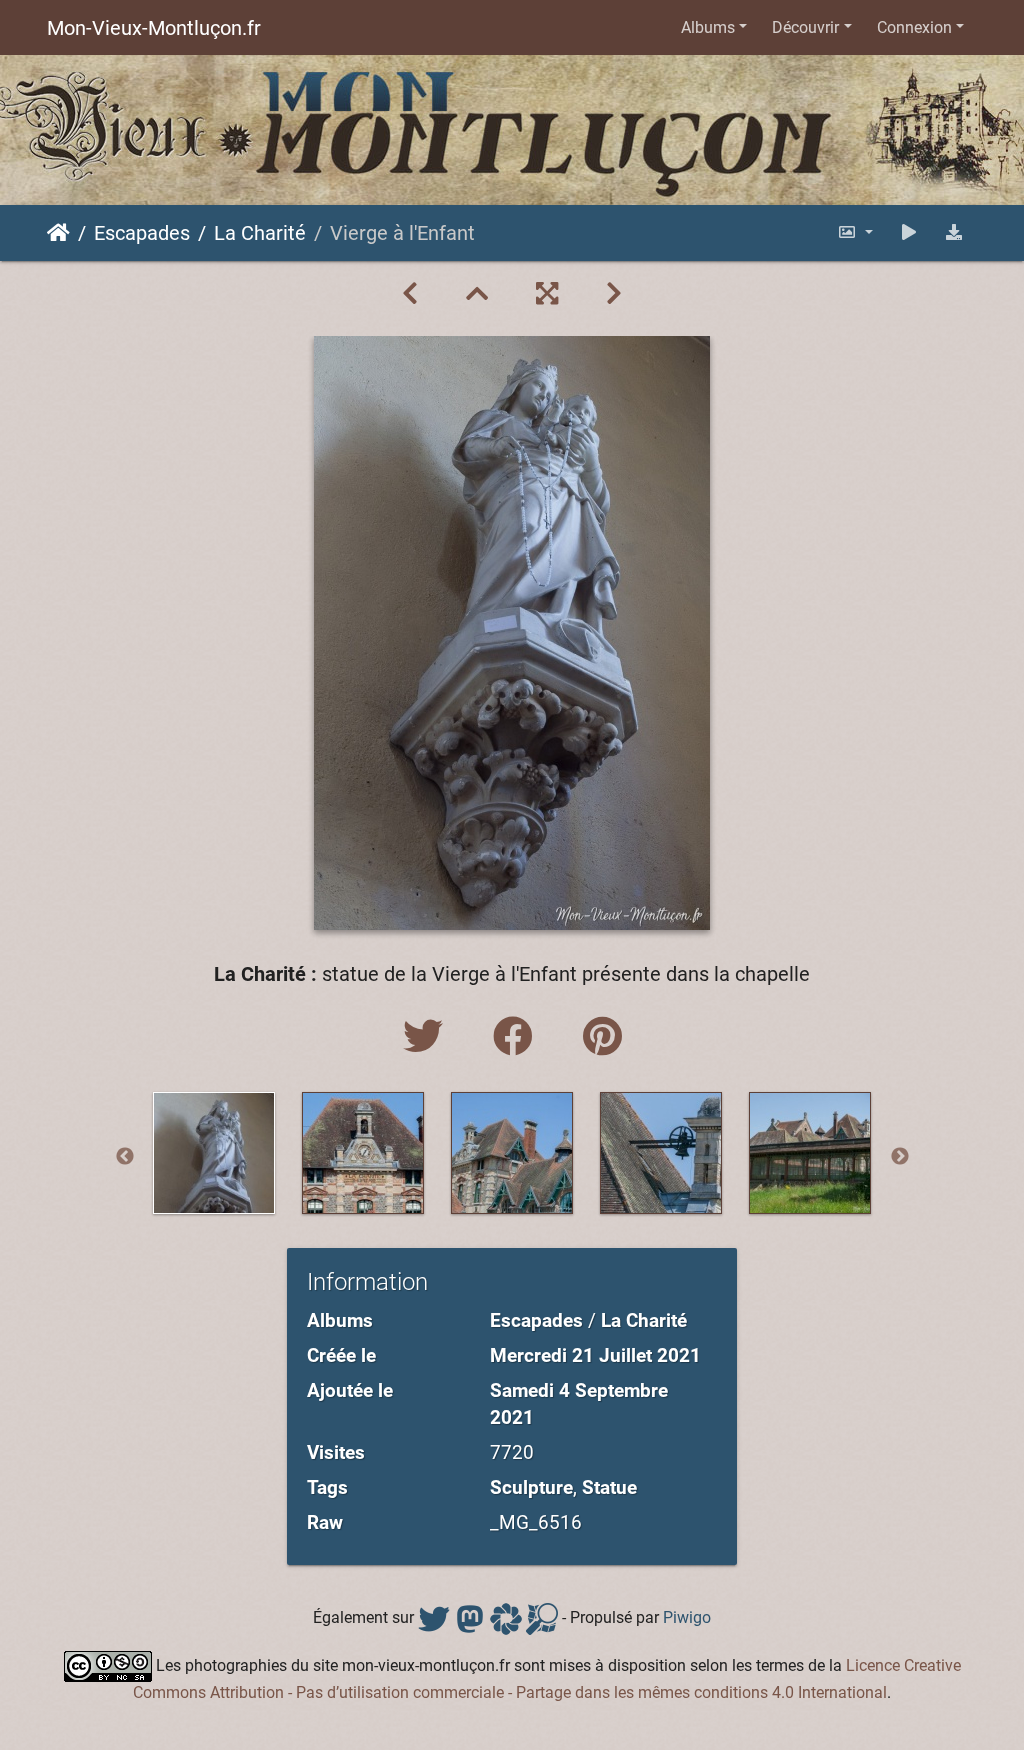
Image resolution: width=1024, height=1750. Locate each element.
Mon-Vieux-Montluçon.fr (154, 28)
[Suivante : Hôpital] (614, 294)
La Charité (260, 233)
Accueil (58, 233)
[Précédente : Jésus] (410, 294)
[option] (214, 1153)
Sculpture (531, 1487)
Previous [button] (125, 1157)
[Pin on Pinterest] (602, 1037)
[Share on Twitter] (428, 1037)
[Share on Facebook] (518, 1037)
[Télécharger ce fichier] (954, 232)
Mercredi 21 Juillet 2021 (595, 1355)
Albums (708, 27)
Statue (609, 1487)
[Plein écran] (547, 294)
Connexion (914, 27)
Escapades (142, 233)
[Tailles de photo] (855, 232)
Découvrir (805, 27)
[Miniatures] (477, 294)
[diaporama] (909, 232)
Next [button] (900, 1157)
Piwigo (687, 1617)
